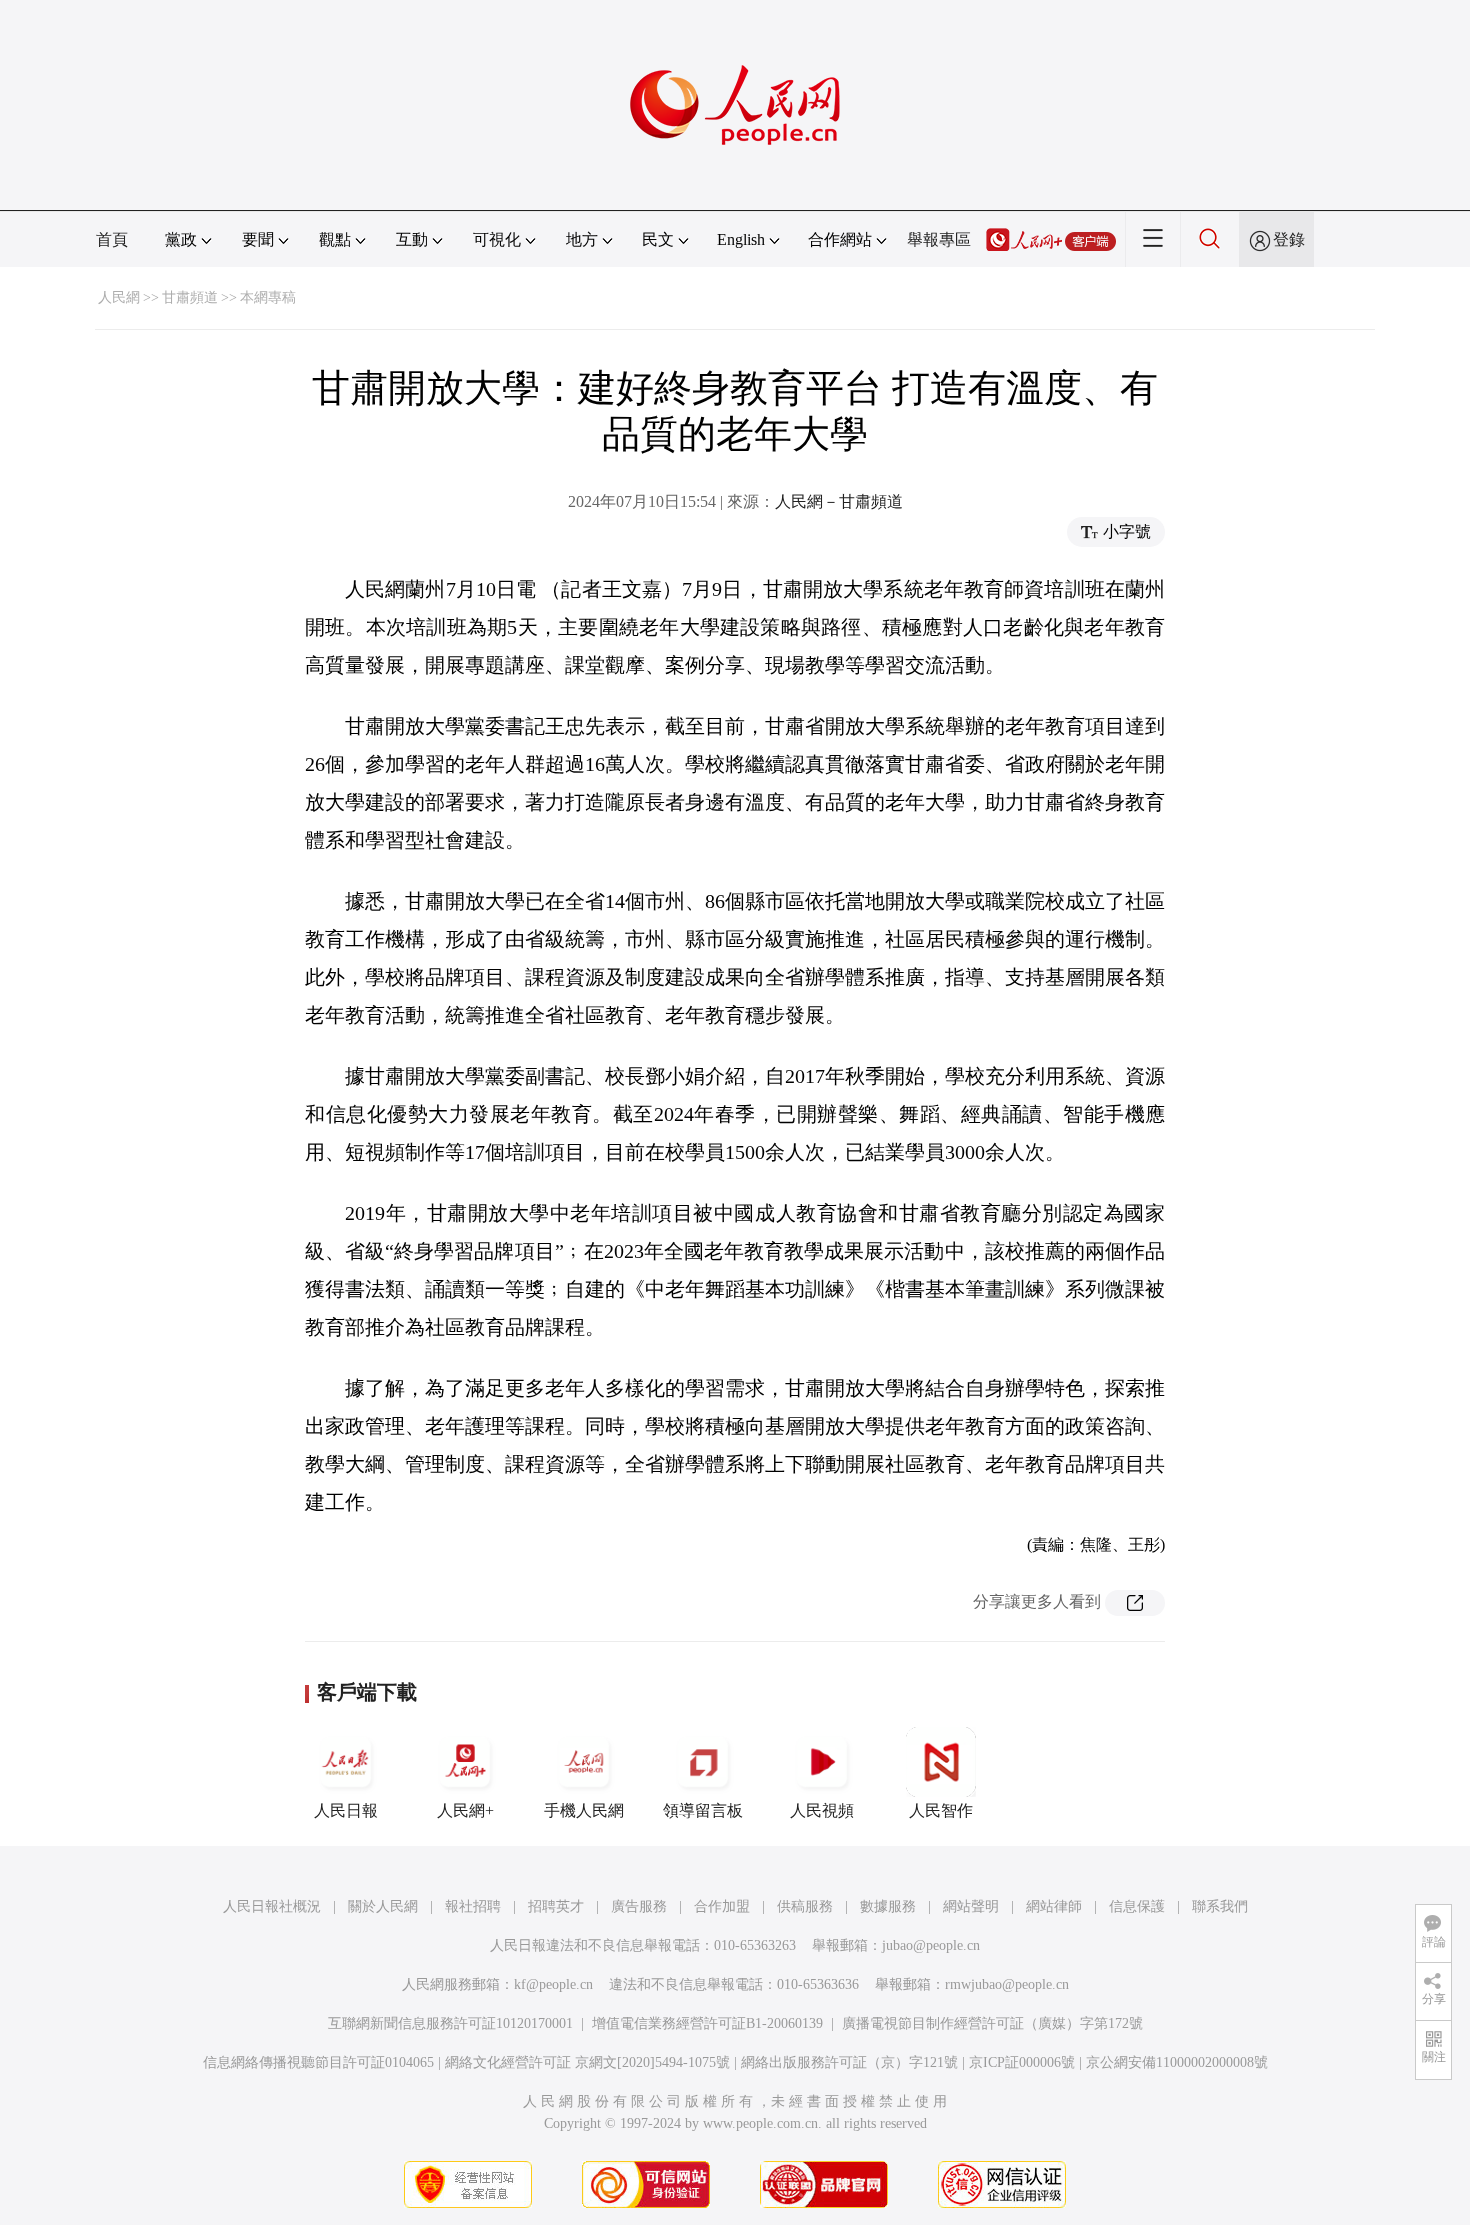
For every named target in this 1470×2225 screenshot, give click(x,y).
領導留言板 (703, 1810)
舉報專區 (939, 239)
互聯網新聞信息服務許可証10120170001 (450, 2023)
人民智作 (941, 1810)
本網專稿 (268, 297)
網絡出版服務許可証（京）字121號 (849, 2062)
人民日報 (346, 1810)
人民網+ (465, 1810)
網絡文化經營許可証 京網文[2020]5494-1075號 (587, 2062)
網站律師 (1054, 1906)
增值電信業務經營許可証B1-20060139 (707, 2023)
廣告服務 (639, 1906)
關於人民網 (383, 1906)
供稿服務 (805, 1906)
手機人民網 (584, 1810)
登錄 (1289, 239)
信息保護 (1137, 1906)
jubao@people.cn (931, 1945)
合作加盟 (722, 1906)
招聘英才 (556, 1906)
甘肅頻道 (190, 297)
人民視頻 (822, 1810)
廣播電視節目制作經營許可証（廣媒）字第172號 (992, 2023)
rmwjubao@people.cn (1007, 1984)
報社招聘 (473, 1906)
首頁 (112, 239)
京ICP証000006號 (1022, 2062)
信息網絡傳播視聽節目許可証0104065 (318, 2062)
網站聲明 (971, 1906)
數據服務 (888, 1906)
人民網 (119, 297)
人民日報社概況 (272, 1906)
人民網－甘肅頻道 (839, 501)
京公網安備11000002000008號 (1177, 2062)
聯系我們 (1220, 1906)
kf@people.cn (553, 1984)
